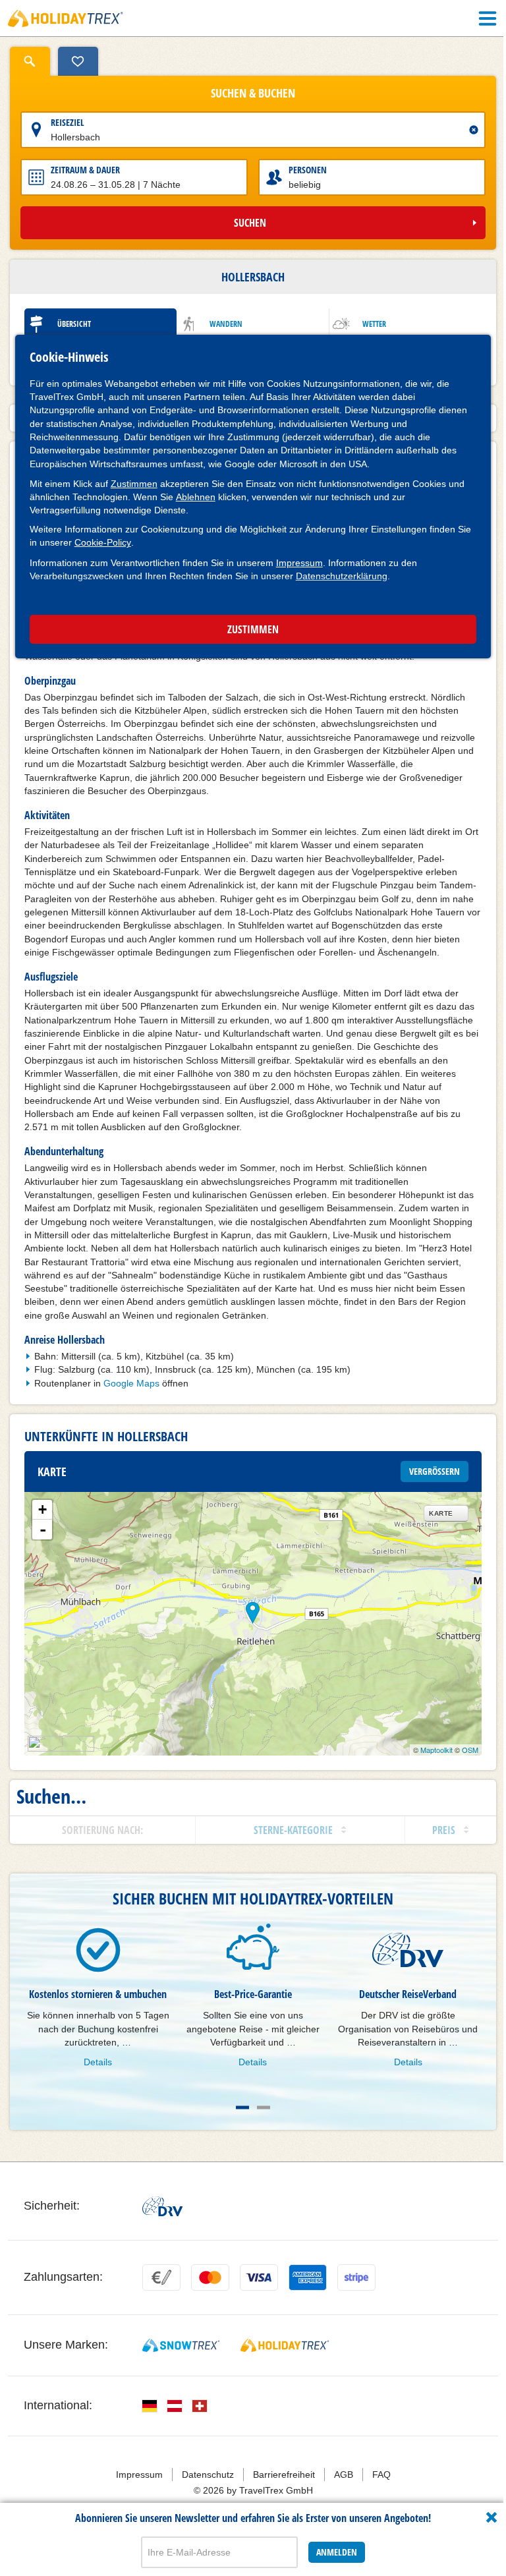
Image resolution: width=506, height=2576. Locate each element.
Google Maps (131, 1383)
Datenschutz (208, 2475)
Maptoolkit (436, 1750)
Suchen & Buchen (253, 94)
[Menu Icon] (488, 18)
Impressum (299, 563)
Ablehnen (196, 497)
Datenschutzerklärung (342, 576)
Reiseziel (68, 122)
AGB (344, 2475)
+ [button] (42, 1509)
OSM (470, 1750)
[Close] (492, 2517)
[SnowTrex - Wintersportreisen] (181, 2345)
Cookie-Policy (103, 542)
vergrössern (435, 1471)
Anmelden (337, 2552)
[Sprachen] (150, 2406)
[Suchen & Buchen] (30, 61)
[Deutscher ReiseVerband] (162, 2206)
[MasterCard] (210, 2277)
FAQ (381, 2475)
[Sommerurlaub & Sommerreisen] (66, 18)
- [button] (43, 1530)
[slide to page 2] (264, 2107)
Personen (308, 170)
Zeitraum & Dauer (85, 170)
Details (98, 2062)
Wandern (226, 324)
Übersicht (74, 324)
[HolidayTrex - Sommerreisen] (285, 2345)
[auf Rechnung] (161, 2277)
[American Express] (308, 2277)
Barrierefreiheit (284, 2475)
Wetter (374, 324)
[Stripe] (356, 2277)
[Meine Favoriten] (78, 61)
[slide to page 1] (242, 2107)
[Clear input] (474, 130)
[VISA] (259, 2277)
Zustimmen (134, 484)
